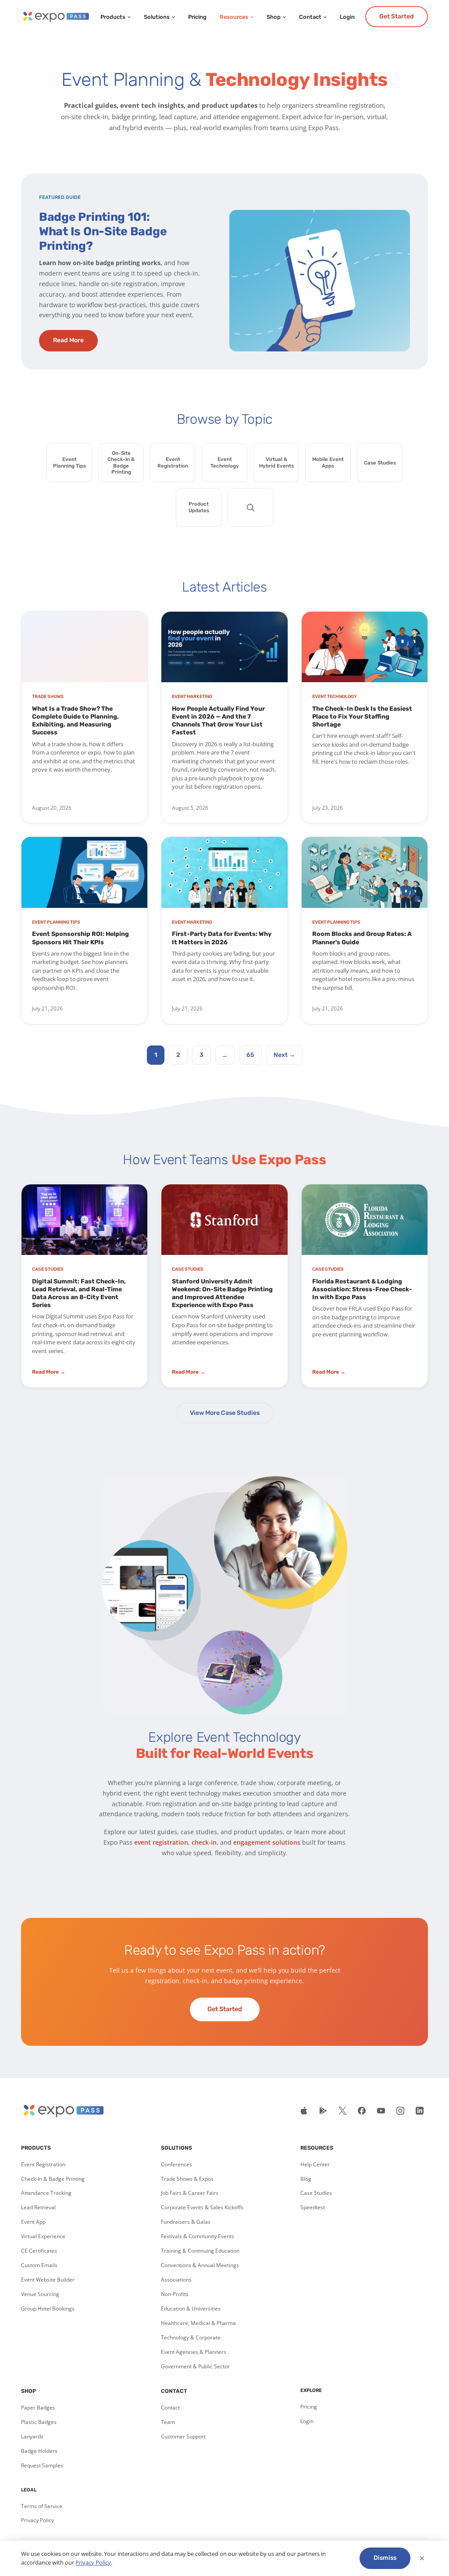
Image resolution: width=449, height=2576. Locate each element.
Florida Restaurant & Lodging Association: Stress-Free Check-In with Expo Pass (362, 1289)
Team (168, 2422)
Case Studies (316, 2193)
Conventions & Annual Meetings (200, 2265)
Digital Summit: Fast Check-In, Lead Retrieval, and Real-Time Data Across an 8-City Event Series (79, 1293)
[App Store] (304, 2111)
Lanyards (32, 2436)
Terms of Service (42, 2506)
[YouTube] (381, 2111)
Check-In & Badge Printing (53, 2179)
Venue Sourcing (40, 2294)
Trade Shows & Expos (187, 2179)
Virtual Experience (43, 2236)
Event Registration (43, 2164)
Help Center (315, 2164)
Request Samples (42, 2465)
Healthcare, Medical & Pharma (198, 2323)
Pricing (197, 17)
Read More (68, 340)
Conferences (176, 2164)
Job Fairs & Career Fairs (190, 2193)
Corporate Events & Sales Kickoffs (202, 2207)
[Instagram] (400, 2111)
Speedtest (313, 2207)
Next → (284, 1055)
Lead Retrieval (38, 2207)
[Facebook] (362, 2111)
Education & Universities (191, 2308)
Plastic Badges (39, 2422)
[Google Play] (323, 2111)
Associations (176, 2280)
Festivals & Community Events (198, 2236)
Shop (274, 17)
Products (113, 17)
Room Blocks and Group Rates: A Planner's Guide (362, 938)
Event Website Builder (48, 2280)
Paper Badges (38, 2408)
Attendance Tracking (46, 2193)
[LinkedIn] (420, 2111)
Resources (234, 17)
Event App (33, 2222)
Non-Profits (175, 2294)
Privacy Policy (37, 2520)
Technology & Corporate (191, 2337)
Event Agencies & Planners (194, 2352)
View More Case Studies (225, 1413)
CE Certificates (39, 2251)
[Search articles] (250, 507)
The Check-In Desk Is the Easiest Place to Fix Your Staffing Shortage (362, 717)
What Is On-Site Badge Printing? (103, 232)
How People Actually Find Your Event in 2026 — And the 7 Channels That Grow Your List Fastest (218, 721)
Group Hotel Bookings (48, 2308)
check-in (204, 1842)
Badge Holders (39, 2451)
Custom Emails (39, 2265)
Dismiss (385, 2558)
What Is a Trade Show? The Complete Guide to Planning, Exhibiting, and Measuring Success (75, 721)
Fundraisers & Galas (186, 2222)
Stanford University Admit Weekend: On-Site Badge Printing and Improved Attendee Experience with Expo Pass (222, 1293)
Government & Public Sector (195, 2366)
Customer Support (183, 2436)
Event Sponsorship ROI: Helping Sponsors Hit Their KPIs (80, 938)
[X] (342, 2111)
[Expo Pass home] (55, 17)
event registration (161, 1842)
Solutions (157, 17)
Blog (306, 2179)
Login (347, 17)
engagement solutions (267, 1842)
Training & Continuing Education (200, 2251)
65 (250, 1055)
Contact (310, 17)
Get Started (397, 16)
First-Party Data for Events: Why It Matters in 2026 (222, 938)
